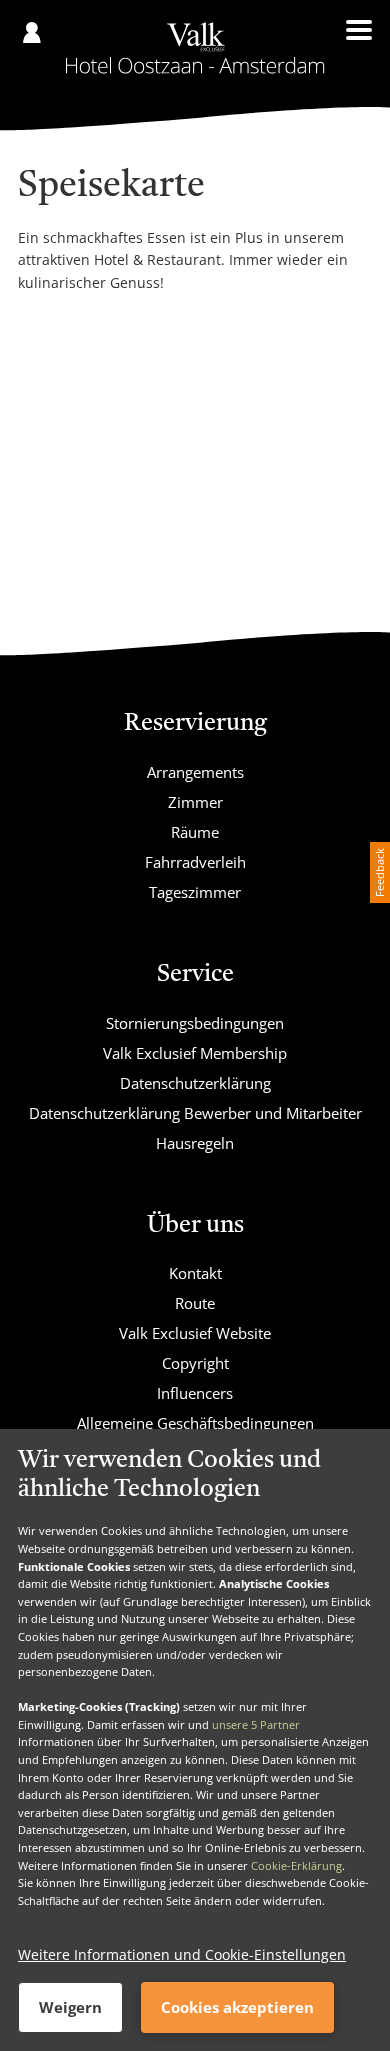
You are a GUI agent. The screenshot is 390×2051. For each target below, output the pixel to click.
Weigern (70, 2007)
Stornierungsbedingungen (195, 1023)
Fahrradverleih (195, 862)
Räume (195, 832)
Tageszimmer (195, 892)
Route (195, 1303)
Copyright (195, 1363)
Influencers (195, 1393)
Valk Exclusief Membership (195, 1053)
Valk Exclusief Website (195, 1333)
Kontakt (195, 1273)
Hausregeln (195, 1143)
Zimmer (195, 802)
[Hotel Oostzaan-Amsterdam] (195, 48)
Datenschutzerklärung (195, 1083)
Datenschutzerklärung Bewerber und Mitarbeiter (195, 1113)
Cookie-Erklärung (296, 1865)
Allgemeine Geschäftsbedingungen (195, 1423)
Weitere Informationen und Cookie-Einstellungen (182, 1954)
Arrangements (195, 772)
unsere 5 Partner (256, 1724)
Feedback (379, 872)
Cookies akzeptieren (237, 2007)
